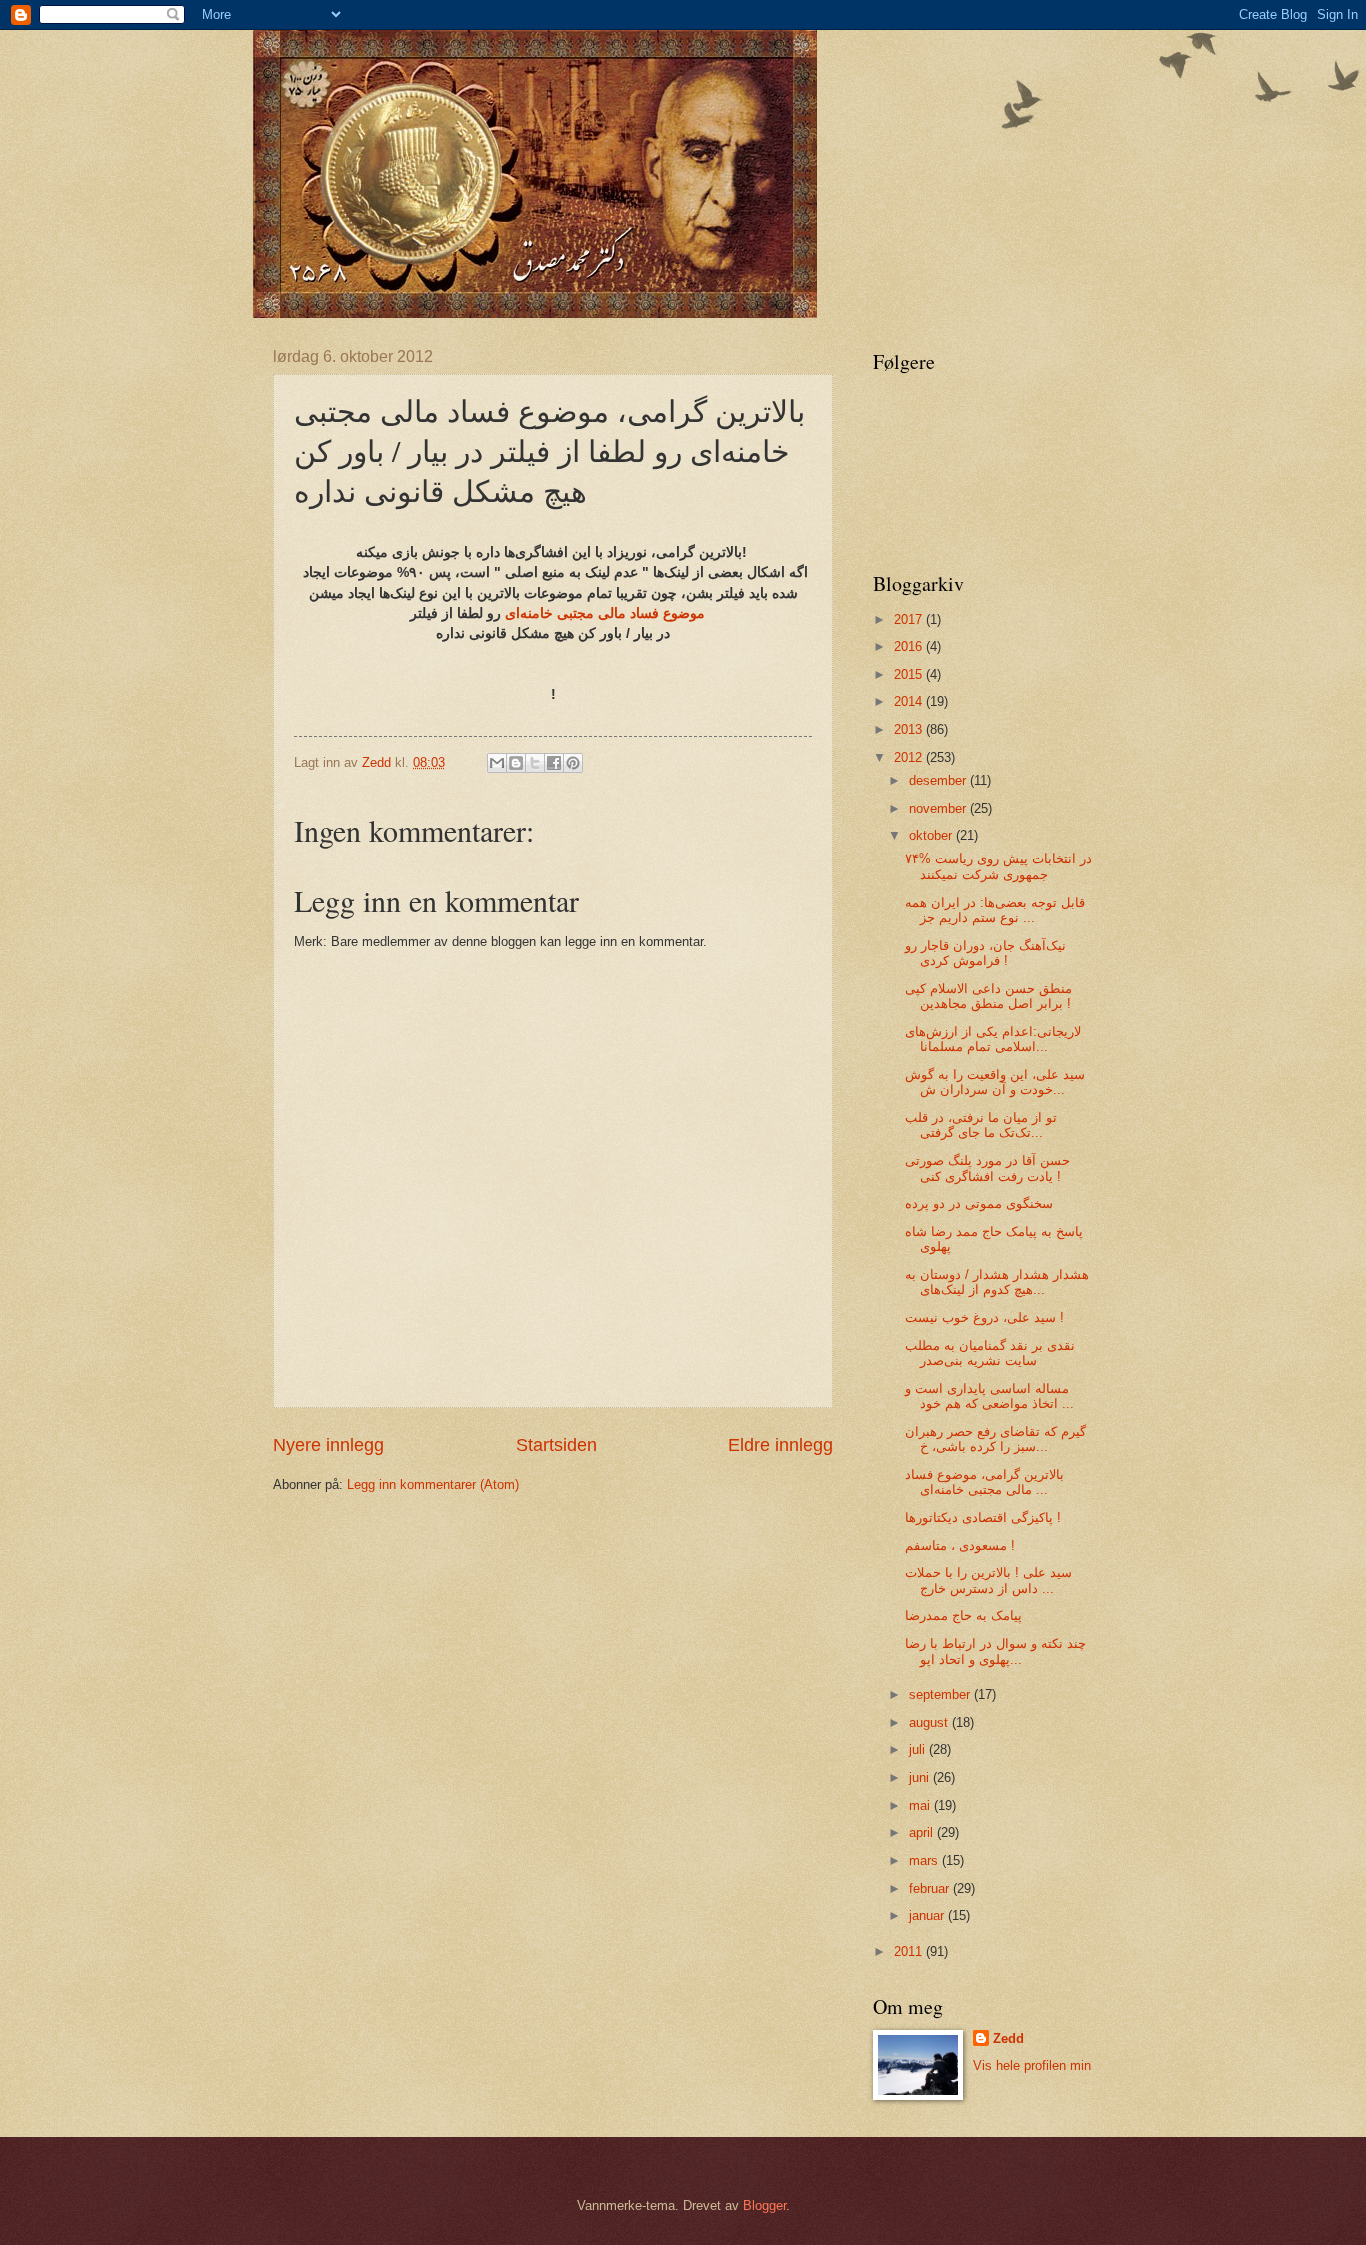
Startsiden (556, 1445)
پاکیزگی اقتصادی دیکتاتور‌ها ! (983, 1517)
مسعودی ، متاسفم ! (960, 1545)
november (939, 808)
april (923, 1832)
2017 (910, 619)
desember (939, 780)
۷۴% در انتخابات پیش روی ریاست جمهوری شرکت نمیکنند (998, 866)
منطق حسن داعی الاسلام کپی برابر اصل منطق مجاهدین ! (988, 996)
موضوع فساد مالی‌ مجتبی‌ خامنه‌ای (555, 613)
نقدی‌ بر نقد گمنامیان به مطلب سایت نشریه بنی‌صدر (990, 1353)
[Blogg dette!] (516, 763)
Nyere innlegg (328, 1445)
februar (931, 1888)
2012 (910, 757)
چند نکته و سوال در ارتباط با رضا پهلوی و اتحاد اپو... (995, 1651)
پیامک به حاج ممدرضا (963, 1615)
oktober (932, 835)
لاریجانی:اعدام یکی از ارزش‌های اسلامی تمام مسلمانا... (993, 1039)
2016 (910, 646)
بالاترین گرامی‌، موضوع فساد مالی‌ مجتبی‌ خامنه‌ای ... (984, 1482)
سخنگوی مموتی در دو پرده (979, 1203)
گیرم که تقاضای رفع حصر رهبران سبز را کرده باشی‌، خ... (995, 1439)
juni (921, 1777)
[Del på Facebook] (554, 763)
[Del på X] (535, 763)
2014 (910, 701)
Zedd (1008, 2038)
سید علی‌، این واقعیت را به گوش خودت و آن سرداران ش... (995, 1082)
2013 (910, 729)
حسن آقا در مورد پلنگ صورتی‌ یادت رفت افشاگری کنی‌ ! (987, 1168)
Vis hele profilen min (1032, 2065)
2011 (910, 1951)
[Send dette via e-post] (497, 763)
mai (921, 1805)
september (941, 1694)
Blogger (764, 2205)
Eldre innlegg (780, 1445)
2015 (910, 674)
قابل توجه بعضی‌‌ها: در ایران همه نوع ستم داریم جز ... (995, 910)
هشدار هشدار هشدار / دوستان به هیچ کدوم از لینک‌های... (997, 1282)
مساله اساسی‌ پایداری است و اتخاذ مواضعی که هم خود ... (989, 1396)
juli (919, 1749)
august (930, 1722)
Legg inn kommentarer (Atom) (433, 1484)
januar (928, 1915)
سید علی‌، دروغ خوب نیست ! (984, 1317)
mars (925, 1860)
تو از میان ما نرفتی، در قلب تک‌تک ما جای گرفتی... (981, 1125)
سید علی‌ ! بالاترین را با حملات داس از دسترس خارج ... (988, 1580)
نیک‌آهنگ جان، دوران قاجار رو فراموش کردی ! (985, 953)
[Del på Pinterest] (573, 763)
